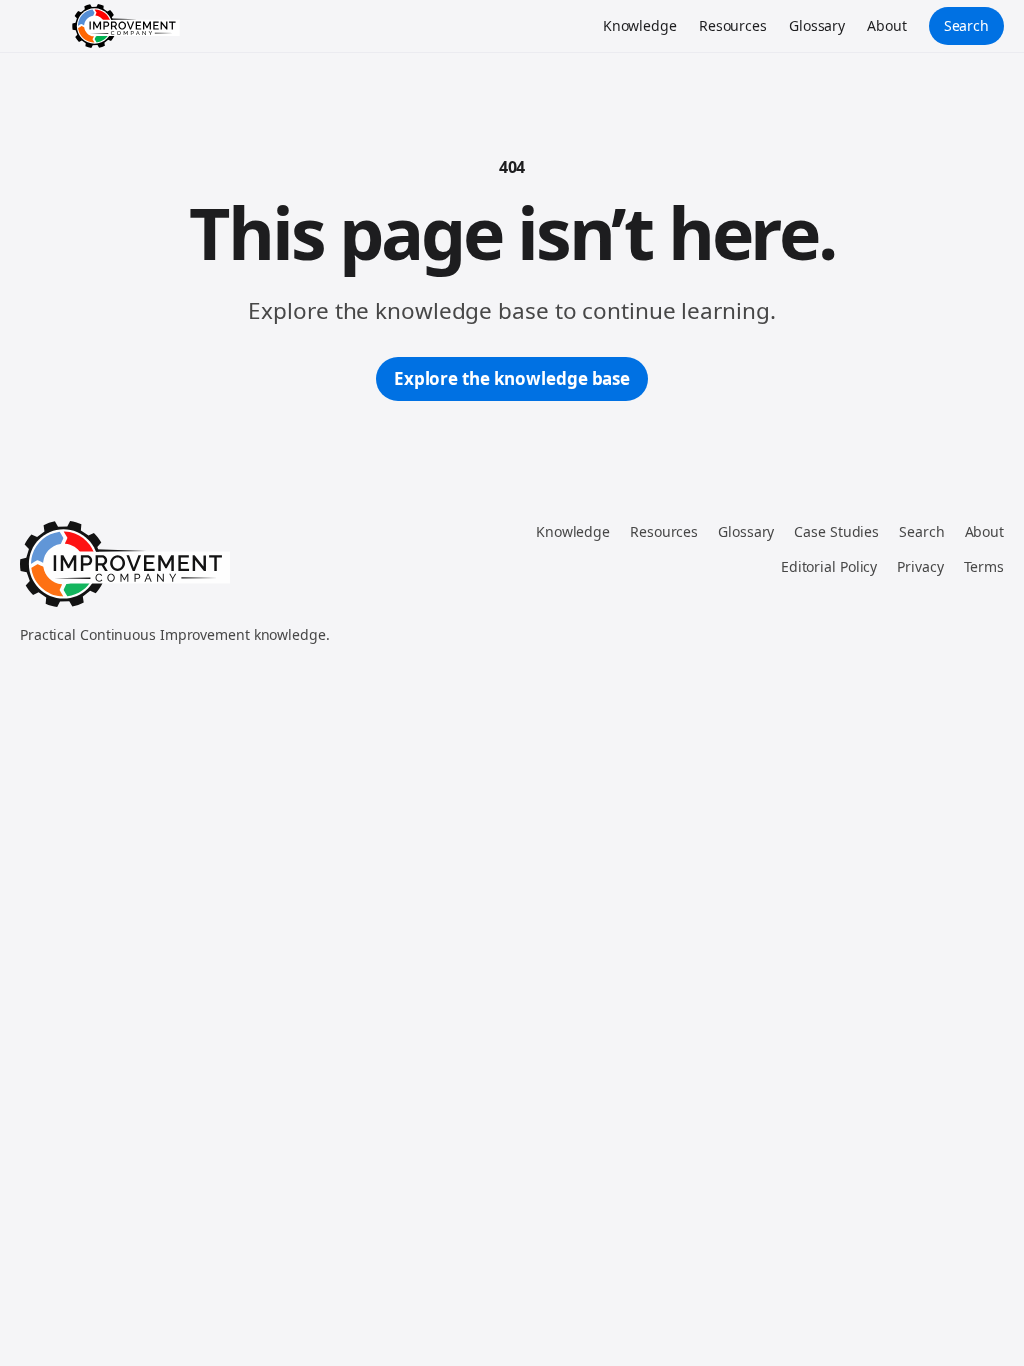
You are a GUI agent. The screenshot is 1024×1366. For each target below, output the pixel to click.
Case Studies (836, 531)
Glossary (817, 25)
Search (966, 25)
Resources (733, 25)
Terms (984, 566)
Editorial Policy (829, 566)
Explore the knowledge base (512, 378)
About (887, 25)
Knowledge (640, 25)
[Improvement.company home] (126, 26)
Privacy (920, 566)
